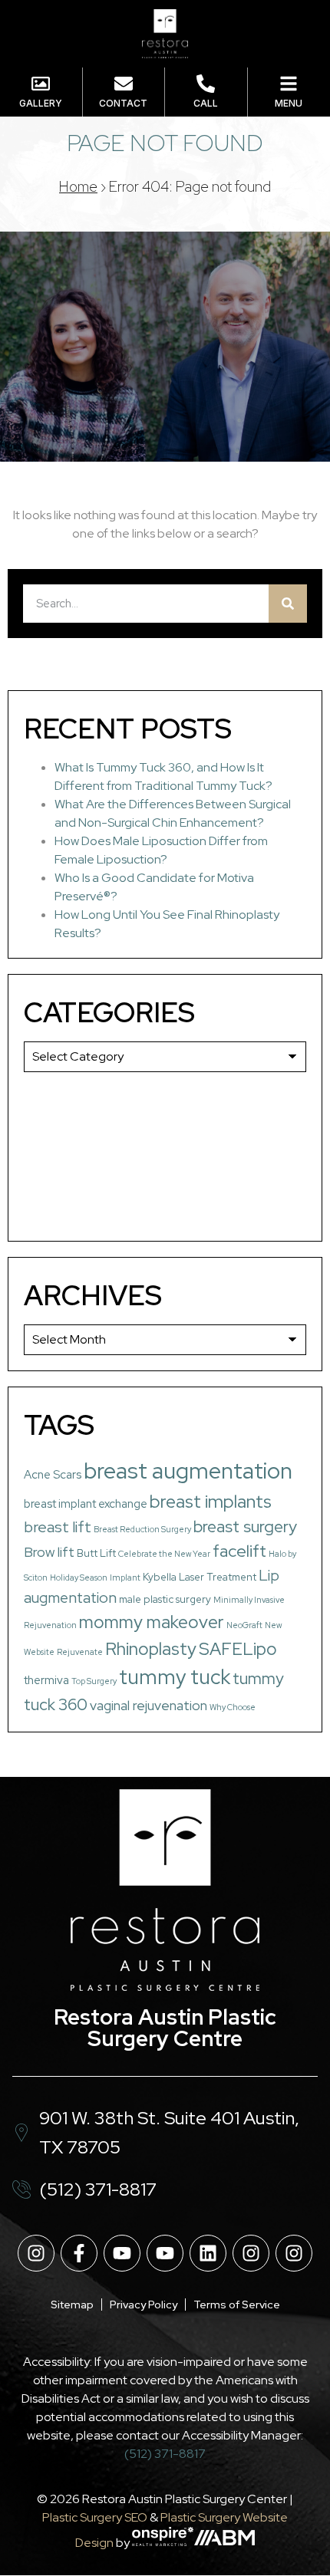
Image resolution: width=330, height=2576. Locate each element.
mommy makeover (152, 1622)
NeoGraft (244, 1625)
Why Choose (233, 1707)
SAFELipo (238, 1649)
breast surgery (245, 1527)
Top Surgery (94, 1681)
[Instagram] (36, 2253)
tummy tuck (175, 1677)
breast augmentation (188, 1471)
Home (78, 187)
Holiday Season (79, 1578)
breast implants (211, 1501)
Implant (125, 1578)
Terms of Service (237, 2305)
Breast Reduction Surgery (142, 1529)
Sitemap (72, 2305)
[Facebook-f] (79, 2253)
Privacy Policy (144, 2305)
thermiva (46, 1680)
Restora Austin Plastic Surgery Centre (165, 2028)
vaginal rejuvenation (148, 1705)
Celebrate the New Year (164, 1554)
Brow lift (49, 1552)
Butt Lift (96, 1553)
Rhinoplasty (151, 1649)
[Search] (288, 604)
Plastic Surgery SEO (95, 2517)
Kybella (160, 1577)
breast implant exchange (86, 1504)
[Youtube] (122, 2253)
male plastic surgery (165, 1599)
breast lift (58, 1527)
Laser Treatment (218, 1577)
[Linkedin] (208, 2253)
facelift (239, 1551)
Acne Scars (53, 1475)
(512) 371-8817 (165, 2454)
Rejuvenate (80, 1652)
